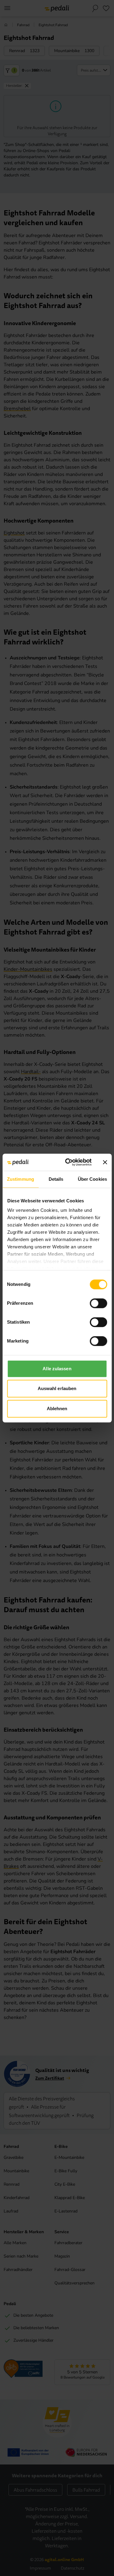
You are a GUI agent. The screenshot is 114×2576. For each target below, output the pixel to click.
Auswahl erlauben (57, 1388)
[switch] (98, 1303)
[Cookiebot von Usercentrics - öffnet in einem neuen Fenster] (68, 1162)
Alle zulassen (57, 1369)
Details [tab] (56, 1179)
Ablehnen (57, 1409)
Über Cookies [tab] (92, 1179)
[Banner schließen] (105, 1162)
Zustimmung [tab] (21, 1179)
